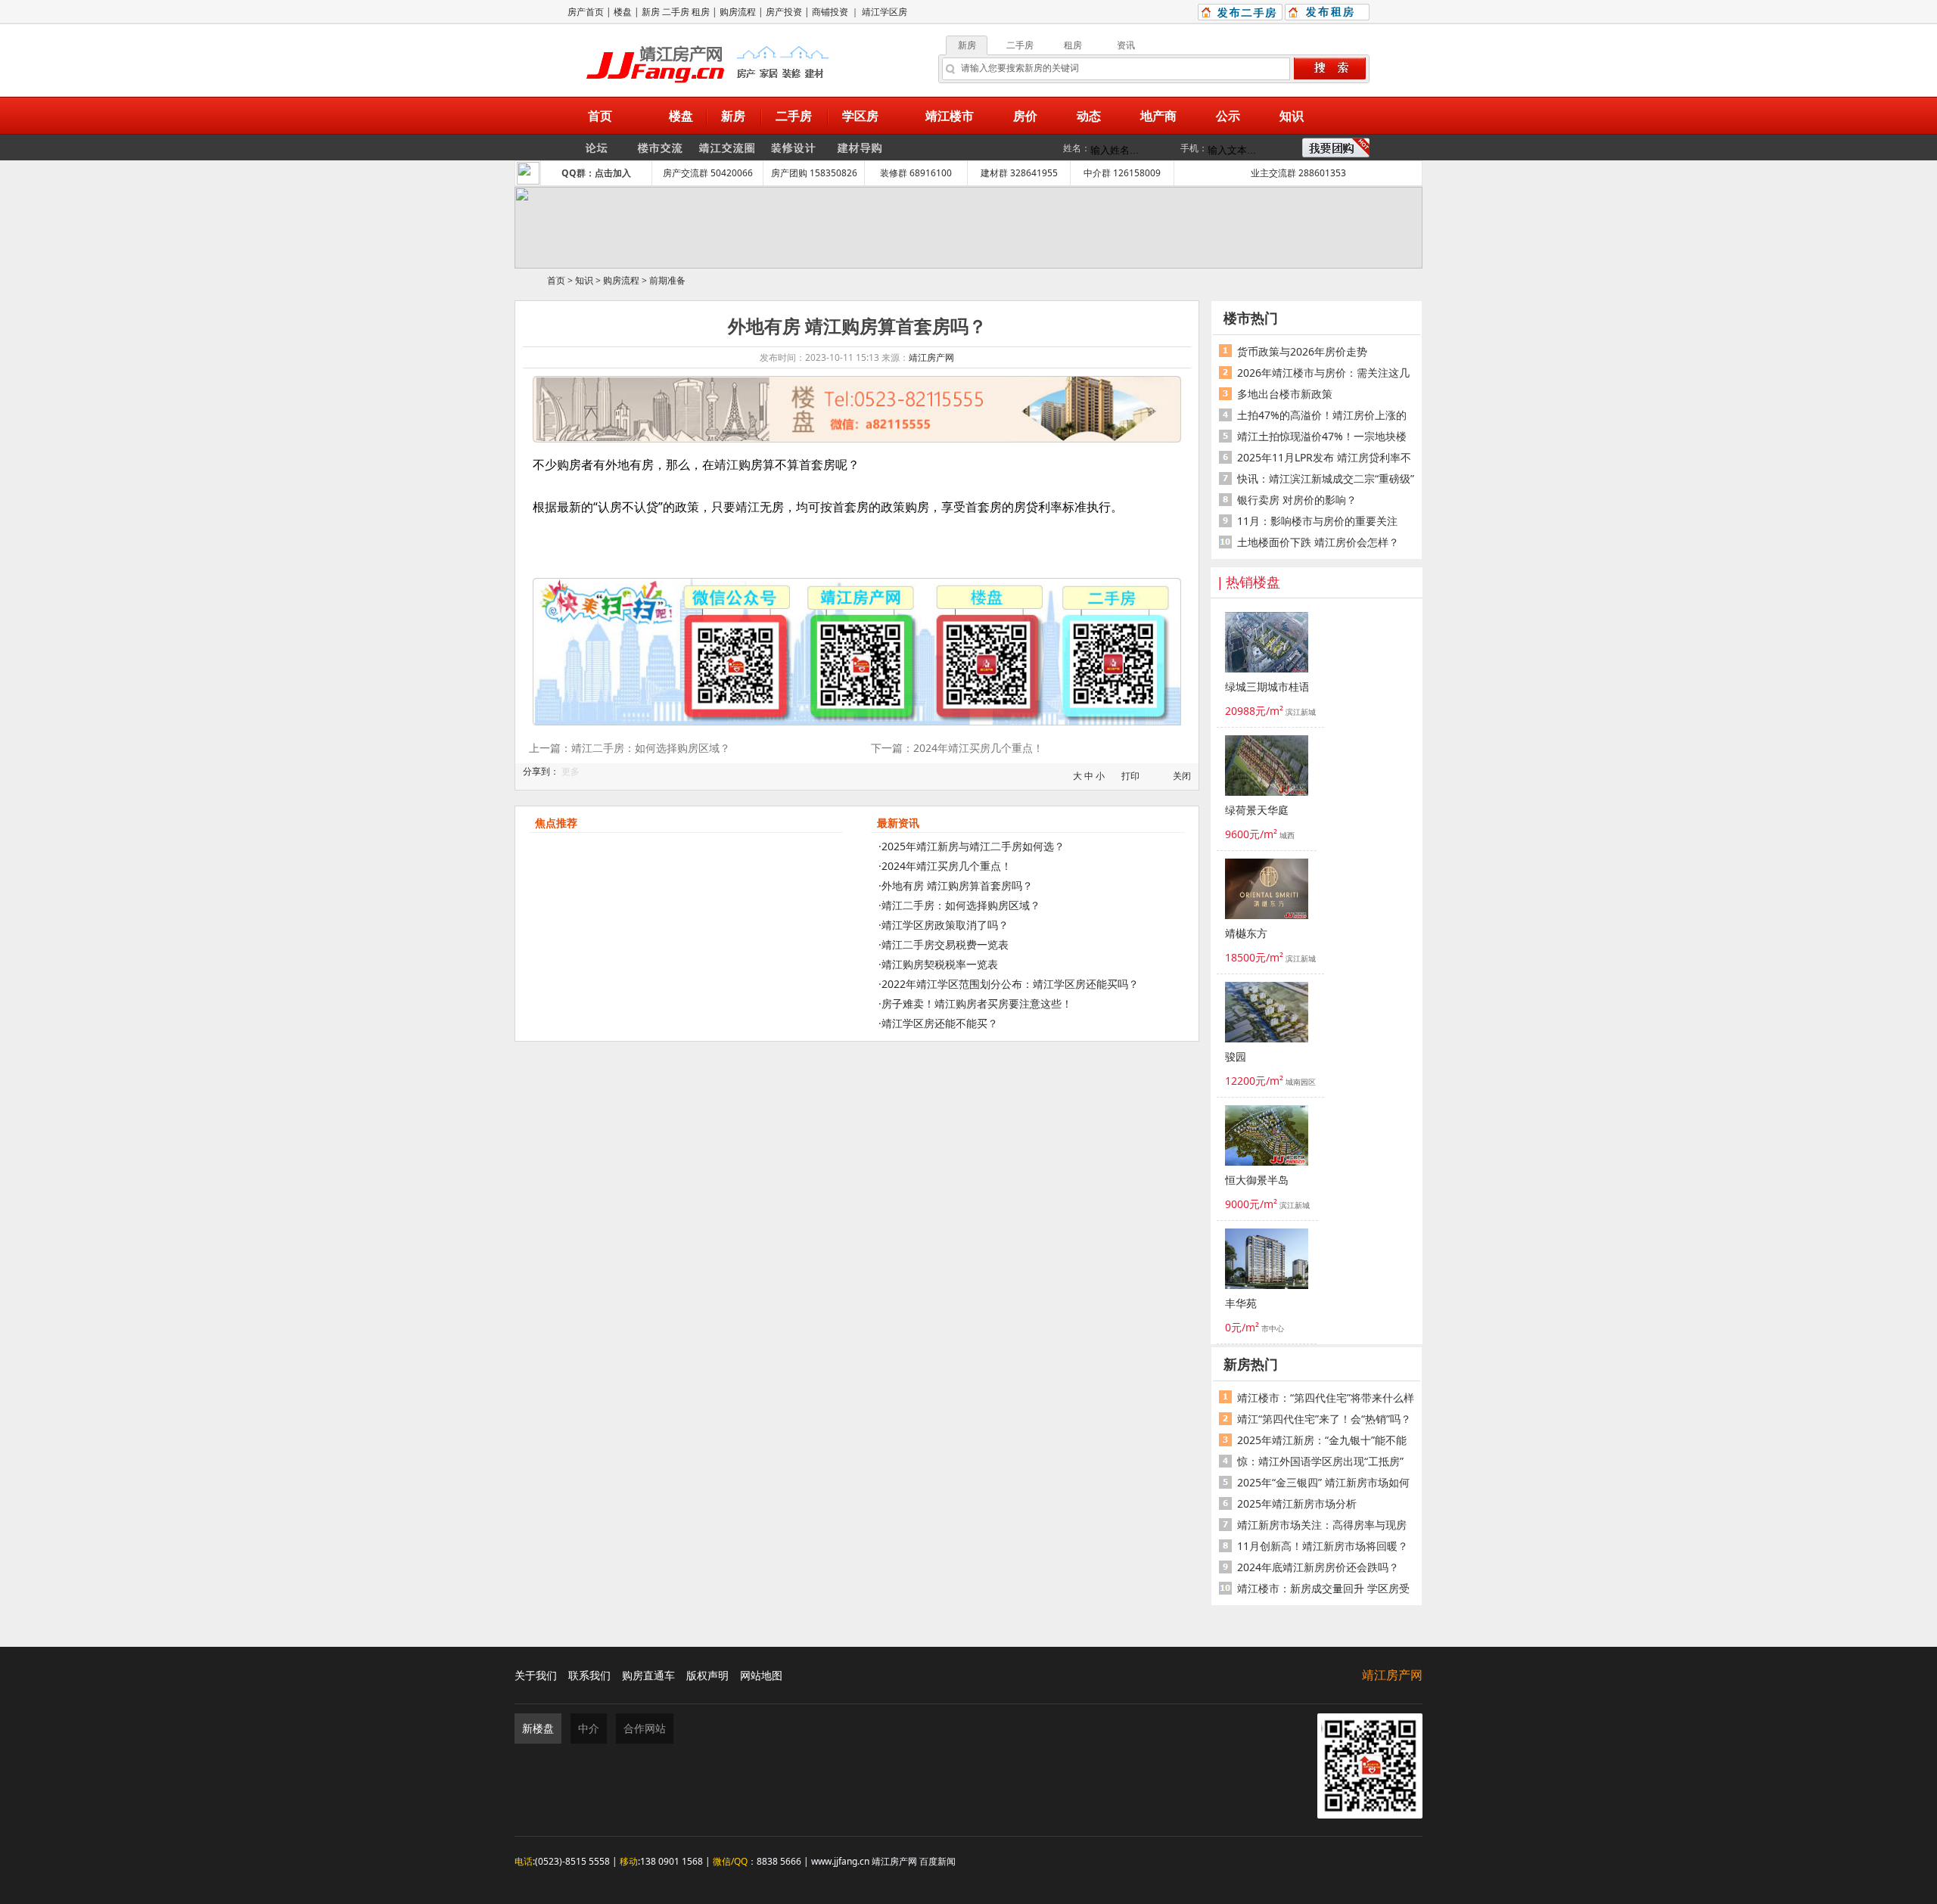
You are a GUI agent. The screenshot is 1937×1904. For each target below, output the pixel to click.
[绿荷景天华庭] (1267, 768)
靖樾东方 (1246, 934)
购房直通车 (648, 1675)
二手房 (676, 12)
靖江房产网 (931, 357)
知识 (584, 280)
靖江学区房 (885, 12)
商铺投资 (830, 12)
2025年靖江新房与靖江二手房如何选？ (973, 846)
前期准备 (667, 280)
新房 (651, 12)
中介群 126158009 (1122, 173)
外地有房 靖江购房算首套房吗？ (957, 885)
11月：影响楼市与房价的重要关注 (1317, 521)
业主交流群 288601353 (1298, 173)
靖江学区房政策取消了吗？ (945, 925)
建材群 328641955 (1019, 173)
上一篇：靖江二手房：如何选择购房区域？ (630, 748)
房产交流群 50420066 (708, 173)
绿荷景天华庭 (1257, 811)
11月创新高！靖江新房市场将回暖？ (1323, 1546)
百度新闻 (937, 1861)
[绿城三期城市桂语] (1267, 645)
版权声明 (707, 1675)
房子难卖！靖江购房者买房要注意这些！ (977, 1003)
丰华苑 (1241, 1304)
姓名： (1077, 148)
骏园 (1236, 1057)
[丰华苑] (1267, 1261)
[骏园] (1267, 1014)
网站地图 (761, 1675)
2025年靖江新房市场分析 (1297, 1503)
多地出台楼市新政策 (1285, 394)
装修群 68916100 (916, 173)
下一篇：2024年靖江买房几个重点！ (957, 748)
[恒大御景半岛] (1267, 1138)
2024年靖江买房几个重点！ (947, 866)
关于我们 (536, 1675)
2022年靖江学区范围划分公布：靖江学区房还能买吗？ (1010, 984)
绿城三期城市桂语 (1267, 687)
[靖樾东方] (1267, 891)
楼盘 (623, 12)
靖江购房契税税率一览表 (940, 964)
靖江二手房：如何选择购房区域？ (961, 905)
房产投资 (784, 12)
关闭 (1182, 776)
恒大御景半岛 (1257, 1180)
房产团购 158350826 (814, 173)
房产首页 (586, 12)
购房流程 (738, 12)
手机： (1194, 148)
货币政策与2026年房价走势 (1302, 351)
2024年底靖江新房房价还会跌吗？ (1318, 1567)
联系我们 (589, 1675)
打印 (1130, 776)
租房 (701, 12)
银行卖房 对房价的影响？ (1297, 500)
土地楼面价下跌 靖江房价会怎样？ (1318, 542)
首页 (556, 280)
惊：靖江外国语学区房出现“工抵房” (1320, 1461)
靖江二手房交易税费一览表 (945, 944)
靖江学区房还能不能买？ (940, 1023)
